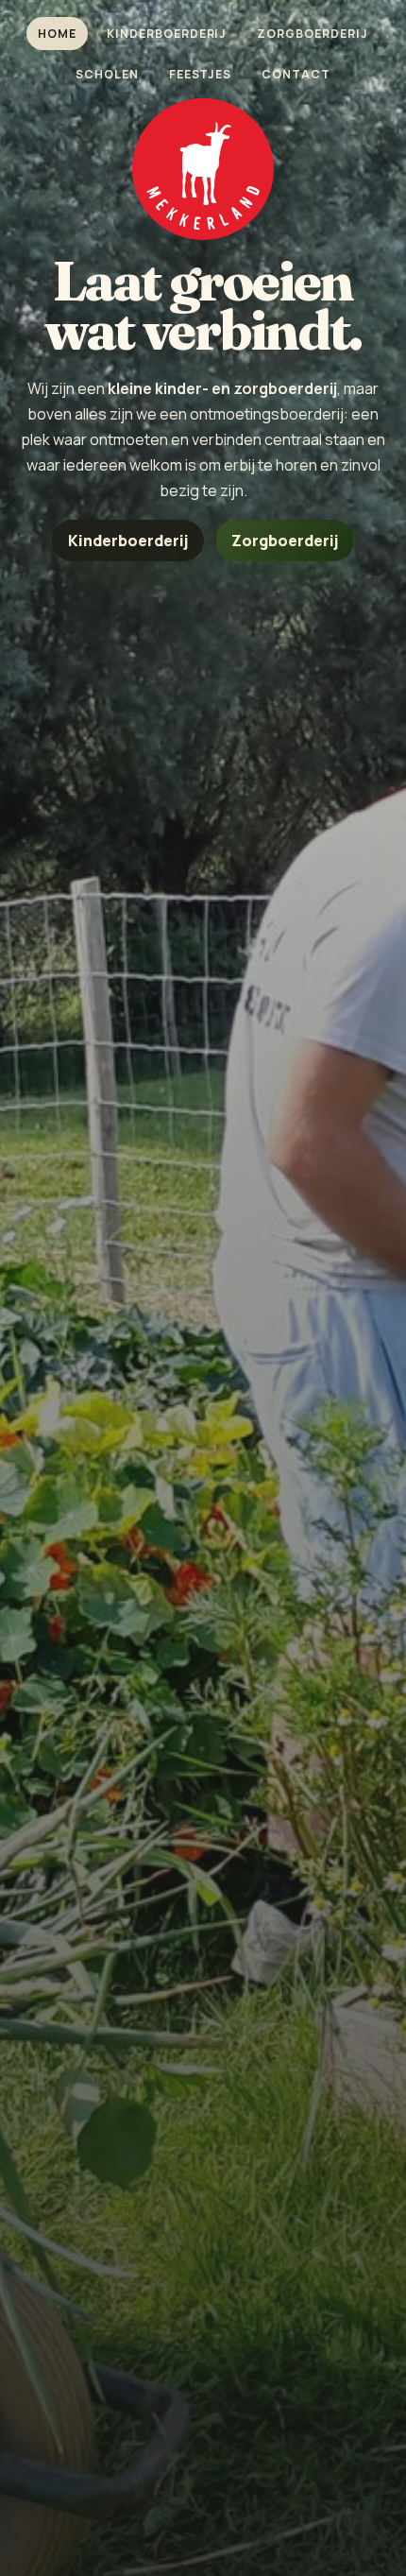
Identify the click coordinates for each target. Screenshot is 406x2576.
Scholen (107, 74)
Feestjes (201, 74)
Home (57, 34)
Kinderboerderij (167, 34)
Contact (296, 74)
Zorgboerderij (313, 34)
